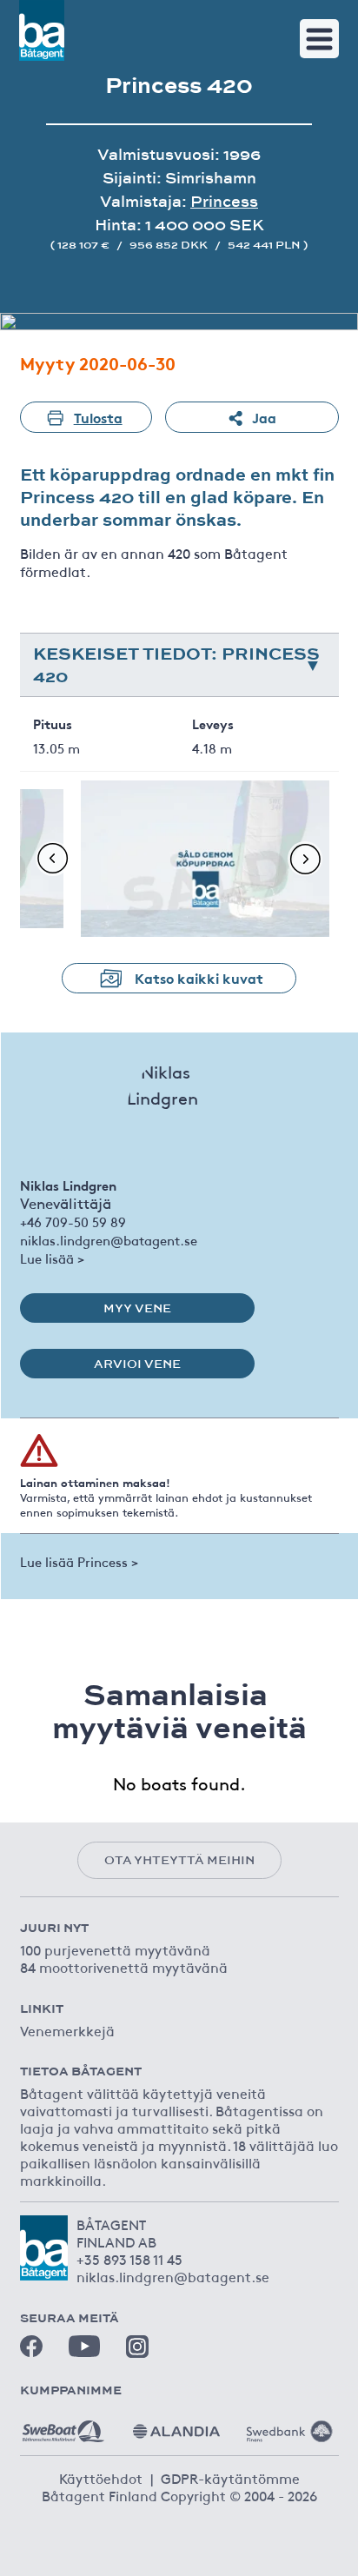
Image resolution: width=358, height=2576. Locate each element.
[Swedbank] (289, 2425)
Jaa (264, 417)
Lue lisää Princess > (79, 1561)
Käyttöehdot (101, 2478)
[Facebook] (31, 2347)
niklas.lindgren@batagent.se (109, 1240)
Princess (224, 201)
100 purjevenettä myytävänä (115, 1949)
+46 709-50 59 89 (73, 1222)
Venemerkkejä (67, 2030)
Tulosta (98, 417)
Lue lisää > (52, 1258)
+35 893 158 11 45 (129, 2259)
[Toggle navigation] (319, 39)
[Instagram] (137, 2347)
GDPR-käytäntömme (230, 2478)
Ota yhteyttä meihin (179, 1860)
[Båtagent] (42, 30)
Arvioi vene (137, 1364)
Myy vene (137, 1308)
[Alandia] (176, 2425)
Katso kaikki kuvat (199, 977)
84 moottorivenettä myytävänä (124, 1967)
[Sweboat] (63, 2425)
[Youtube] (84, 2346)
